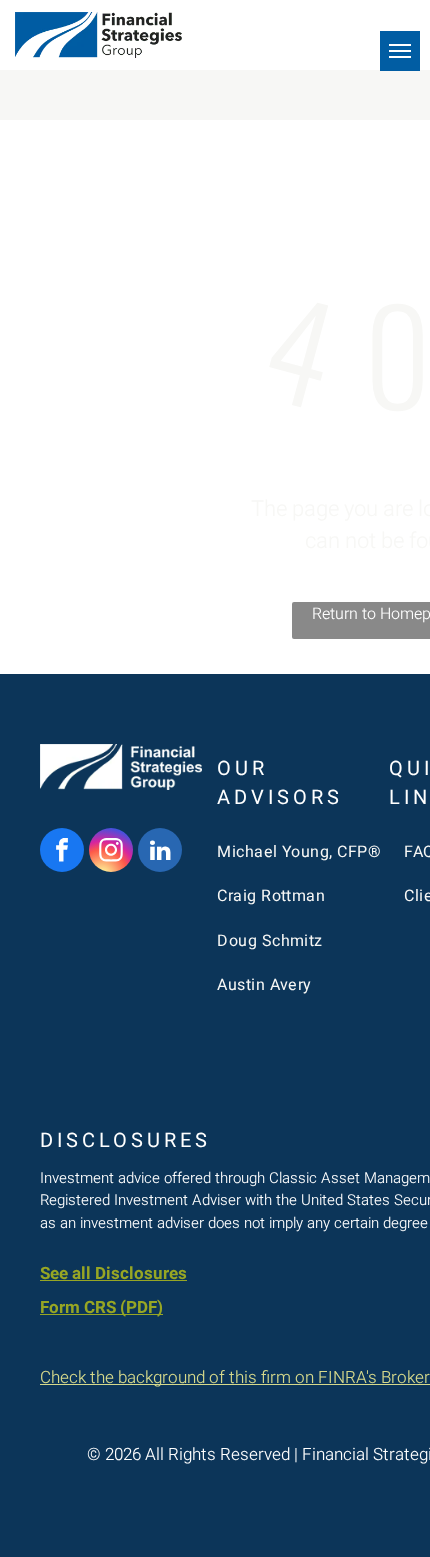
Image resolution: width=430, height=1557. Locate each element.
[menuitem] (299, 852)
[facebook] (62, 852)
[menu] (400, 51)
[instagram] (111, 852)
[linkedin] (160, 852)
